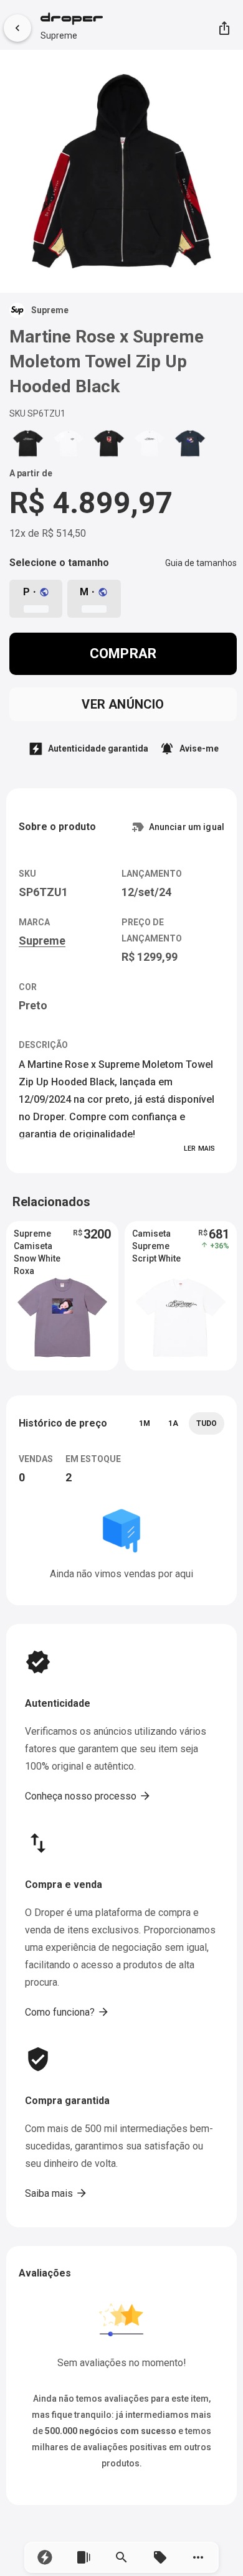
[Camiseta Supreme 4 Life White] (69, 443)
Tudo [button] (207, 1423)
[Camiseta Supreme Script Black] (28, 443)
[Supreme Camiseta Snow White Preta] (190, 443)
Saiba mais (56, 2193)
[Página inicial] (72, 20)
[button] (45, 2557)
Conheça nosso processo (88, 1796)
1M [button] (145, 1423)
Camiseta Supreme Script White (156, 1246)
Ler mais (199, 1149)
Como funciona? (67, 2012)
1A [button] (173, 1423)
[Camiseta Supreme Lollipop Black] (109, 443)
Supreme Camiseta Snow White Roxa (37, 1247)
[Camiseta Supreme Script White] (150, 443)
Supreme (59, 35)
